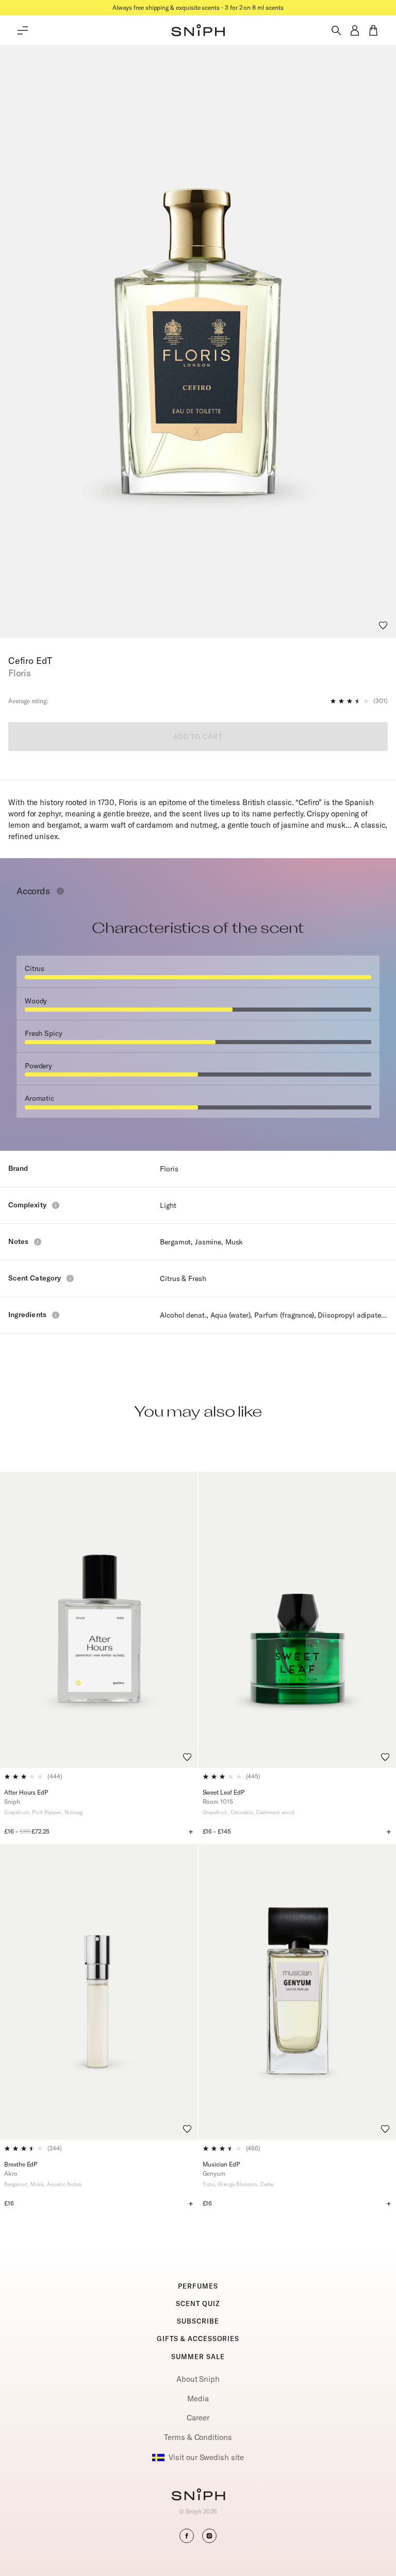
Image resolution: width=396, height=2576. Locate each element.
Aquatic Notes (64, 2184)
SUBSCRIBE (198, 2321)
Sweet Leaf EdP (224, 1792)
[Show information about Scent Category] (70, 1278)
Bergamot (175, 1242)
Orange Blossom (237, 2184)
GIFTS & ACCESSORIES (198, 2339)
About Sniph (198, 2379)
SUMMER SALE (198, 2357)
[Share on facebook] (187, 2536)
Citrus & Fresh (183, 1278)
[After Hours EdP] (99, 1620)
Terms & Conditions (198, 2437)
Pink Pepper (46, 1812)
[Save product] (383, 625)
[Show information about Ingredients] (56, 1315)
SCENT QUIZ (198, 2304)
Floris (169, 1169)
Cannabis (242, 1812)
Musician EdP (221, 2164)
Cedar (268, 2184)
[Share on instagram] (209, 2536)
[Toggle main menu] (23, 30)
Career (198, 2418)
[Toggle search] (336, 30)
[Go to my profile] (355, 30)
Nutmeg (74, 1812)
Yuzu (209, 2184)
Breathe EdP (21, 2164)
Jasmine (208, 1242)
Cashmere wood (275, 1812)
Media (198, 2399)
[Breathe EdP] (99, 1992)
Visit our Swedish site (206, 2457)
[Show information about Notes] (38, 1242)
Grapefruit (16, 1812)
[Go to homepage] (198, 2496)
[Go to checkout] (373, 30)
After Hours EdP (26, 1792)
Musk (234, 1242)
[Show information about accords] (60, 891)
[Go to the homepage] (198, 30)
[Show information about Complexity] (56, 1205)
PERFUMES (198, 2286)
